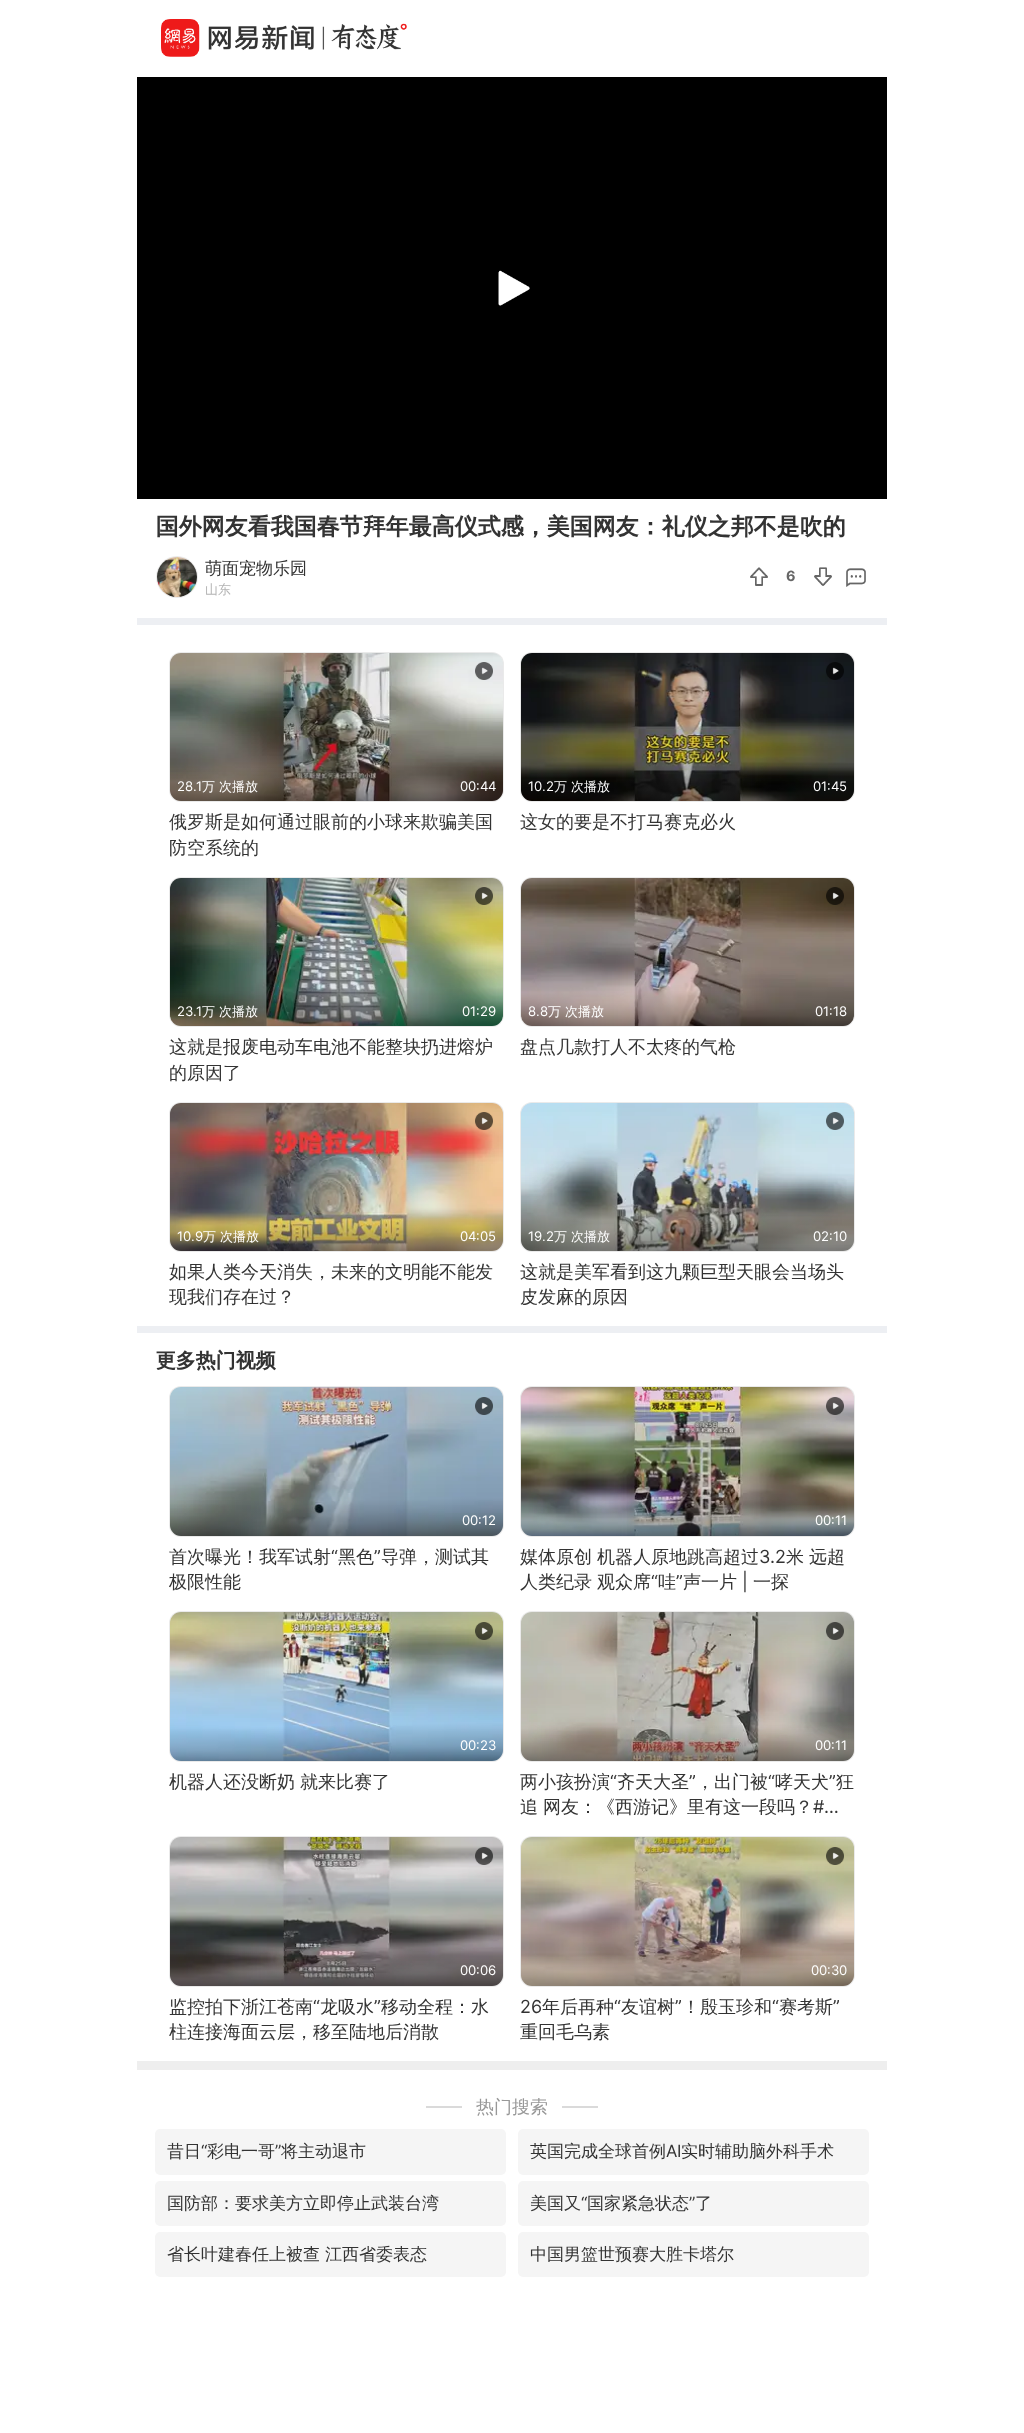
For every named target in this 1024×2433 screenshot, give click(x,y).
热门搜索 (512, 2106)
